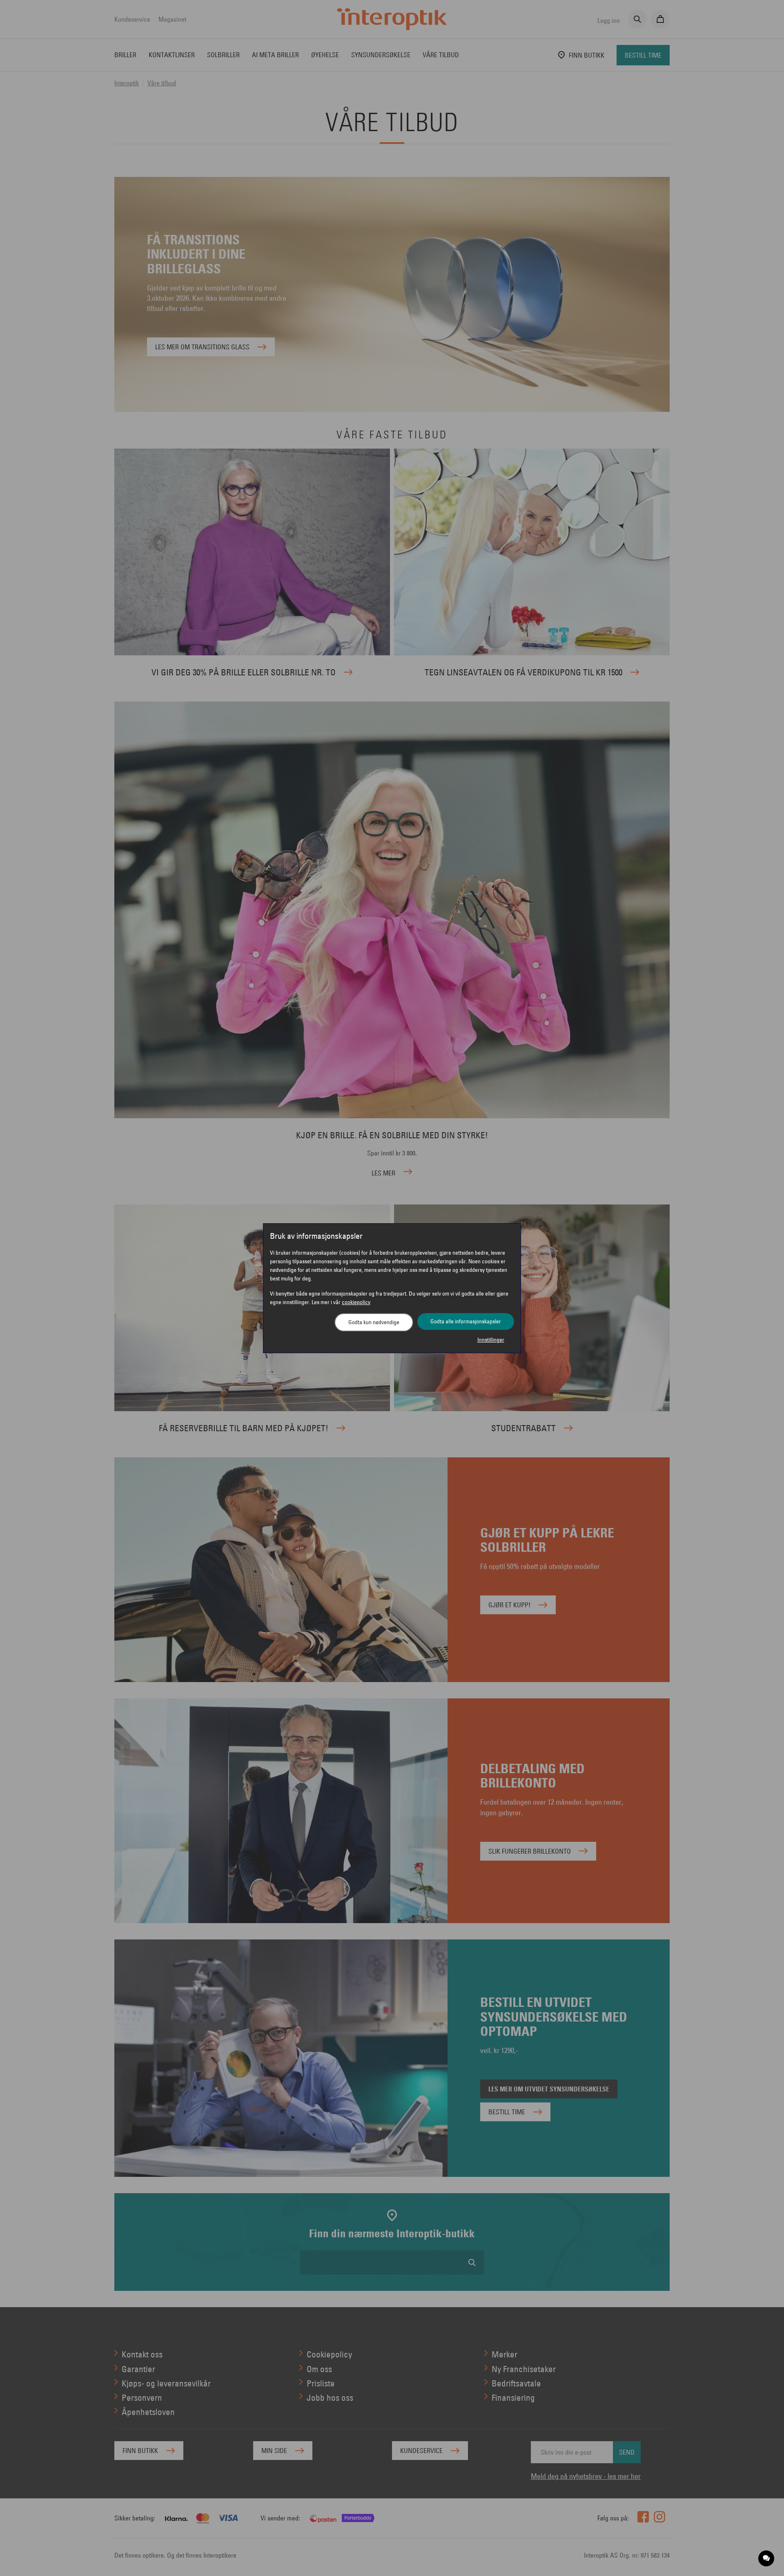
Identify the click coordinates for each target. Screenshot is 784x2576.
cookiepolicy (356, 1302)
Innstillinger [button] (491, 1340)
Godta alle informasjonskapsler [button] (466, 1321)
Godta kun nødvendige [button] (374, 1322)
